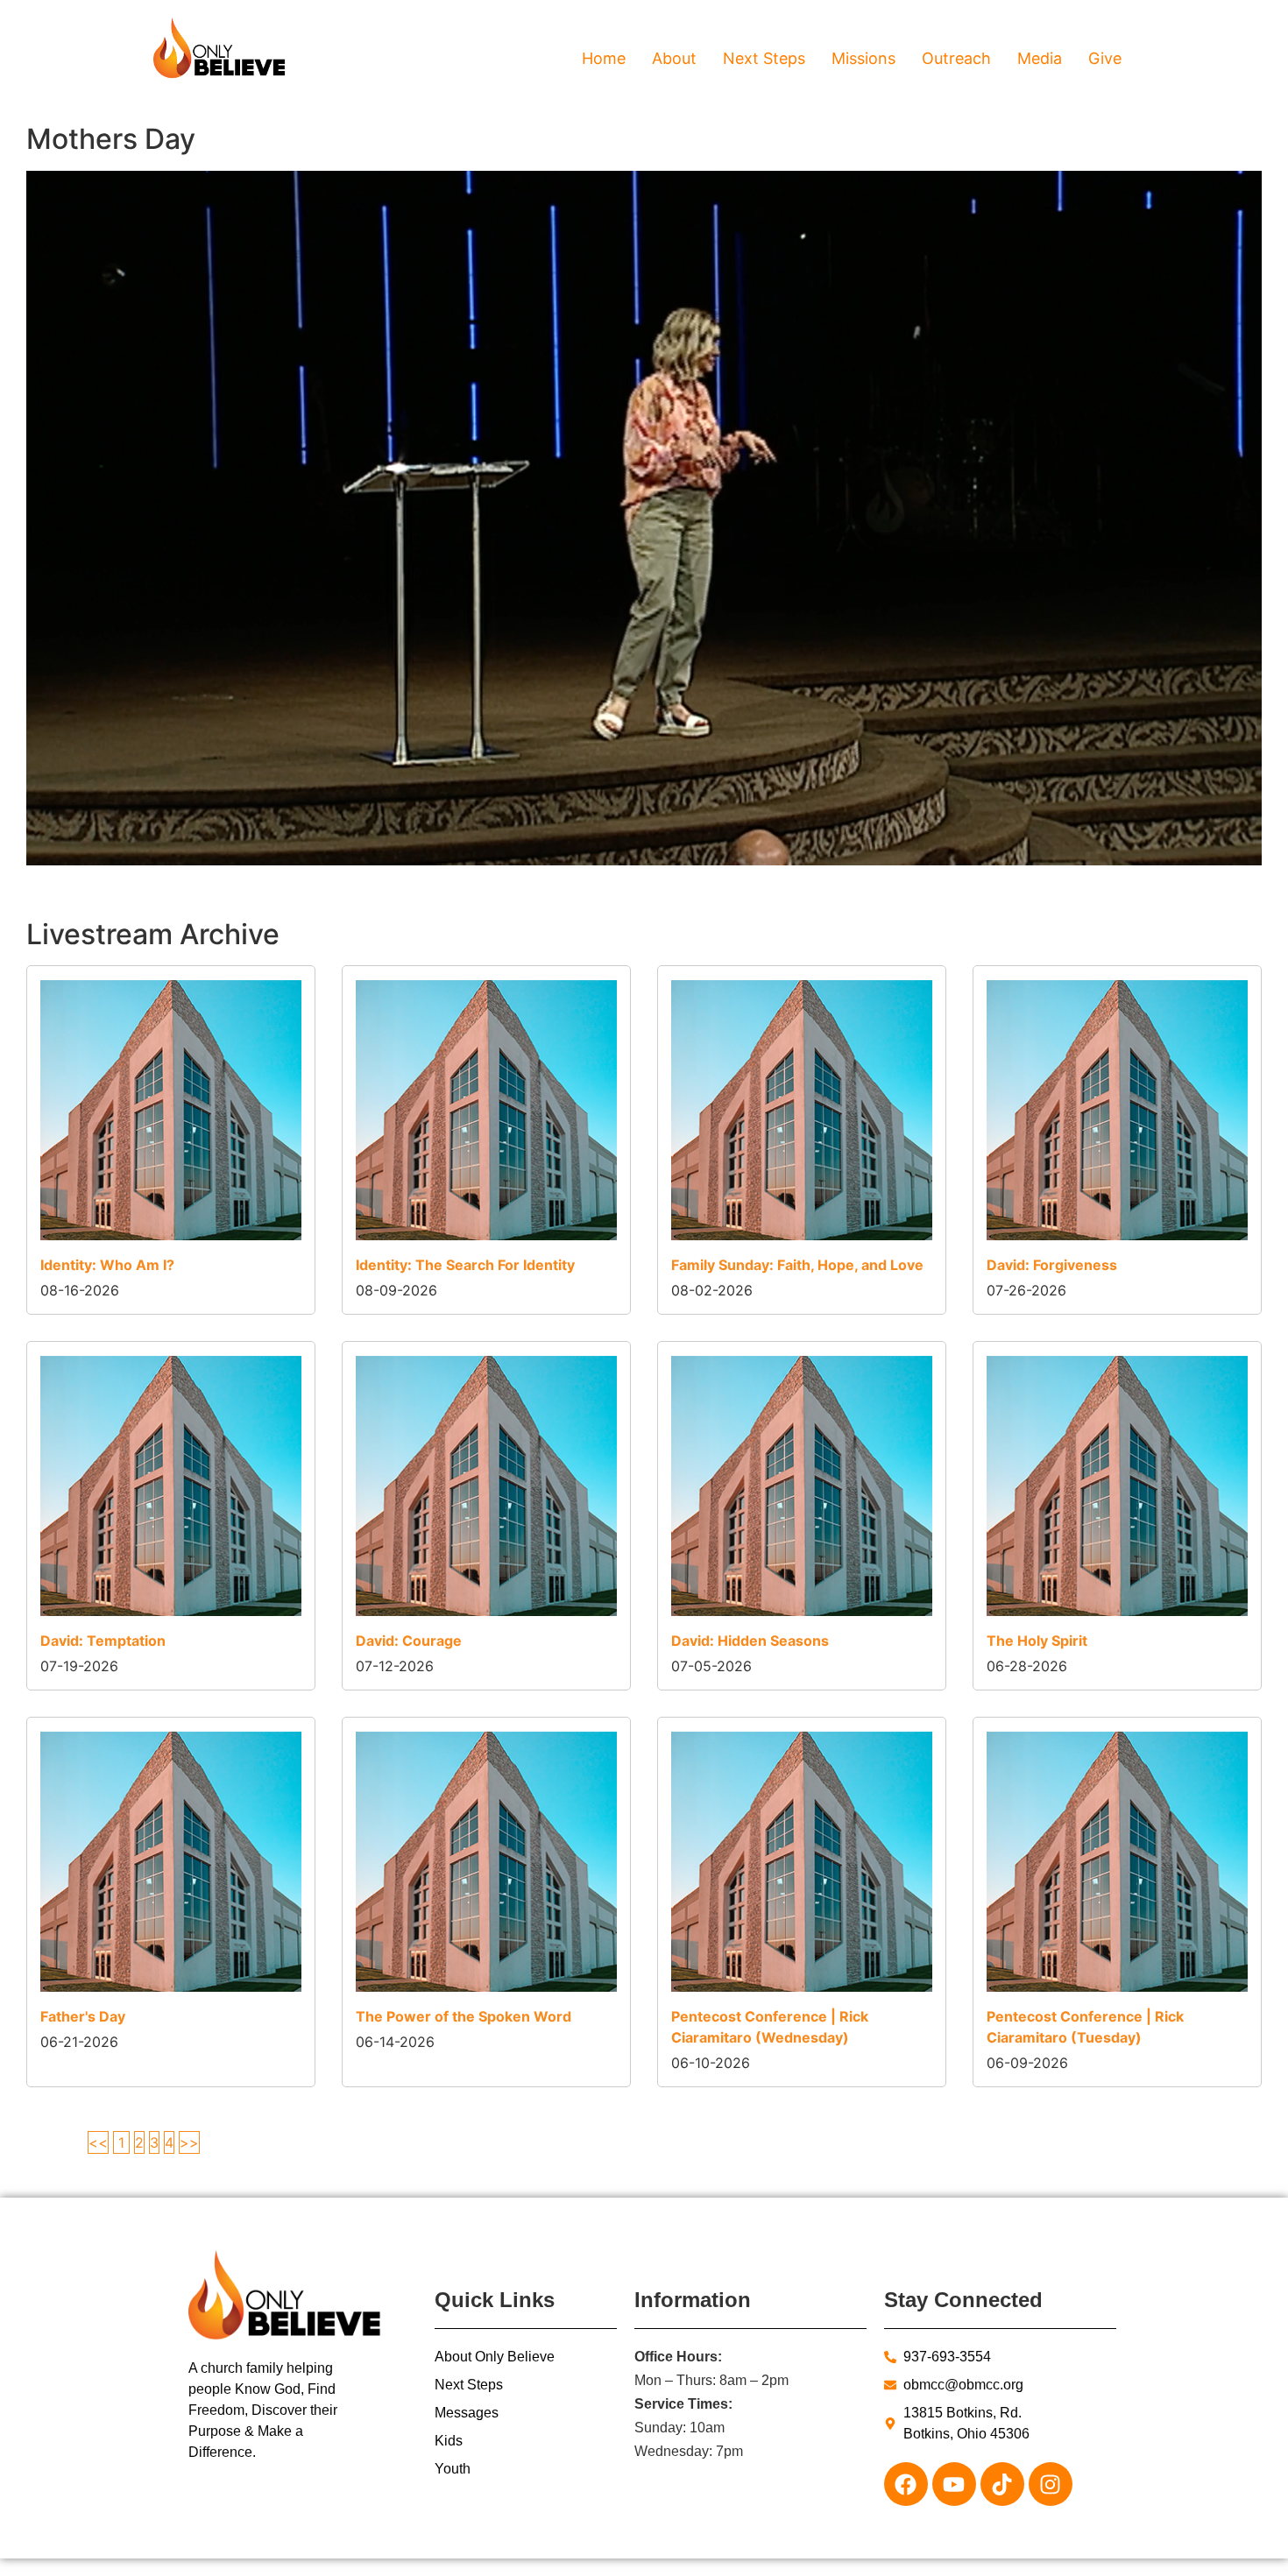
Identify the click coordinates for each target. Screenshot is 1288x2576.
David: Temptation (103, 1641)
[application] (644, 518)
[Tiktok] (1002, 2484)
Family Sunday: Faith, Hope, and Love (797, 1265)
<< (98, 2142)
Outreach (956, 58)
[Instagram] (1051, 2484)
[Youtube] (954, 2484)
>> (189, 2142)
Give (1105, 58)
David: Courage (409, 1641)
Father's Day (83, 2016)
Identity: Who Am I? (107, 1265)
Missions (863, 58)
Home (604, 58)
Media (1040, 58)
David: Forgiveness (1052, 1265)
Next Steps (764, 58)
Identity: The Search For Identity (465, 1265)
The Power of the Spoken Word (464, 2016)
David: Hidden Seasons (750, 1641)
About (674, 58)
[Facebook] (906, 2484)
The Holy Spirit (1037, 1641)
